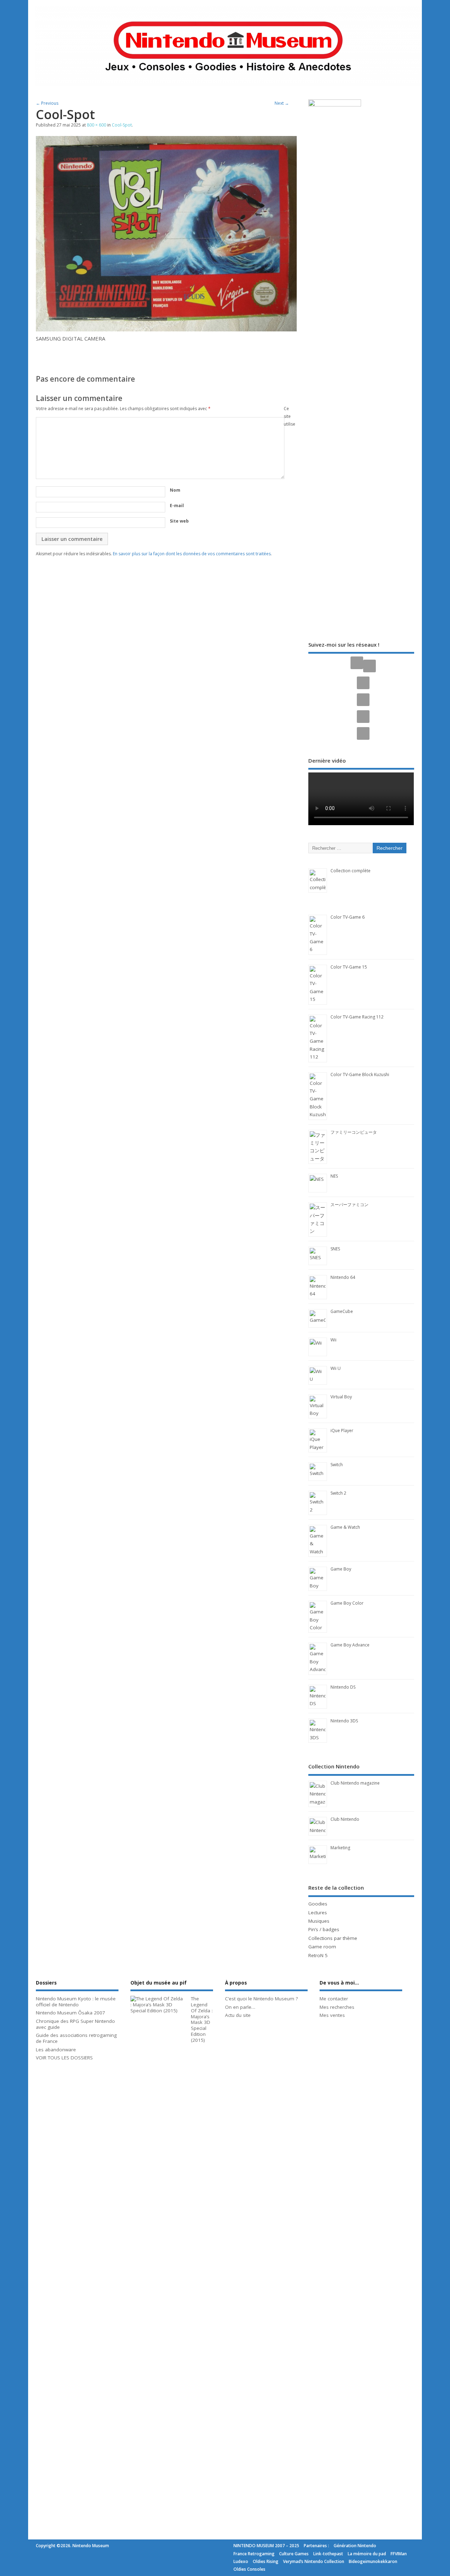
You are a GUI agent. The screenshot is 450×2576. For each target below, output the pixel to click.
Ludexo (241, 2561)
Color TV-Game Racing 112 (357, 1017)
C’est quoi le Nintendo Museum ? (261, 1999)
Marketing (340, 1848)
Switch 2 (338, 1493)
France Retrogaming (254, 2554)
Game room (322, 1947)
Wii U (336, 1368)
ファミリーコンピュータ (354, 1132)
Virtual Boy (341, 1397)
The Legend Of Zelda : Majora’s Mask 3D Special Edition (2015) (202, 2019)
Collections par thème (333, 1938)
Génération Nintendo (355, 2546)
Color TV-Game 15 (349, 967)
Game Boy (341, 1569)
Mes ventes (332, 2015)
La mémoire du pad (367, 2554)
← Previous (47, 103)
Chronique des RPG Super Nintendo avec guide (75, 2024)
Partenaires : (316, 2546)
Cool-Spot (122, 125)
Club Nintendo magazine (355, 1783)
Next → (282, 103)
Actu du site (238, 2015)
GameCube (342, 1311)
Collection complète (351, 871)
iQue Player (342, 1431)
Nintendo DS (343, 1687)
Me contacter (334, 1999)
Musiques (319, 1921)
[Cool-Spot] (166, 329)
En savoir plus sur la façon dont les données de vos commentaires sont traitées (192, 554)
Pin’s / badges (324, 1929)
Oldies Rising (266, 2561)
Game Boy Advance (350, 1645)
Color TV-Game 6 (348, 917)
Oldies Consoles (249, 2569)
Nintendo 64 (343, 1277)
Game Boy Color (347, 1603)
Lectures (318, 1912)
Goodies (318, 1904)
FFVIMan (399, 2554)
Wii (333, 1340)
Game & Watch (345, 1527)
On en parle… (240, 2007)
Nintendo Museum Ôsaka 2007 (70, 2013)
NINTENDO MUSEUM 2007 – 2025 (266, 2546)
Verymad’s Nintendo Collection (314, 2561)
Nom (175, 490)
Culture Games (294, 2554)
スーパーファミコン (349, 1205)
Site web (179, 521)
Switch (337, 1465)
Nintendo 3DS (344, 1721)
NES (334, 1176)
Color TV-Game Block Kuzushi (360, 1075)
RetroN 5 (318, 1955)
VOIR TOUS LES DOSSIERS (64, 2058)
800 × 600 (97, 125)
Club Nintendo (345, 1819)
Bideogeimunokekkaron (373, 2561)
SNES (335, 1249)
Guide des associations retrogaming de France (76, 2038)
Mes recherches (337, 2007)
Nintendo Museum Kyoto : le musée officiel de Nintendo (76, 2002)
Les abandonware (56, 2050)
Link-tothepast (328, 2554)
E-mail (177, 506)
